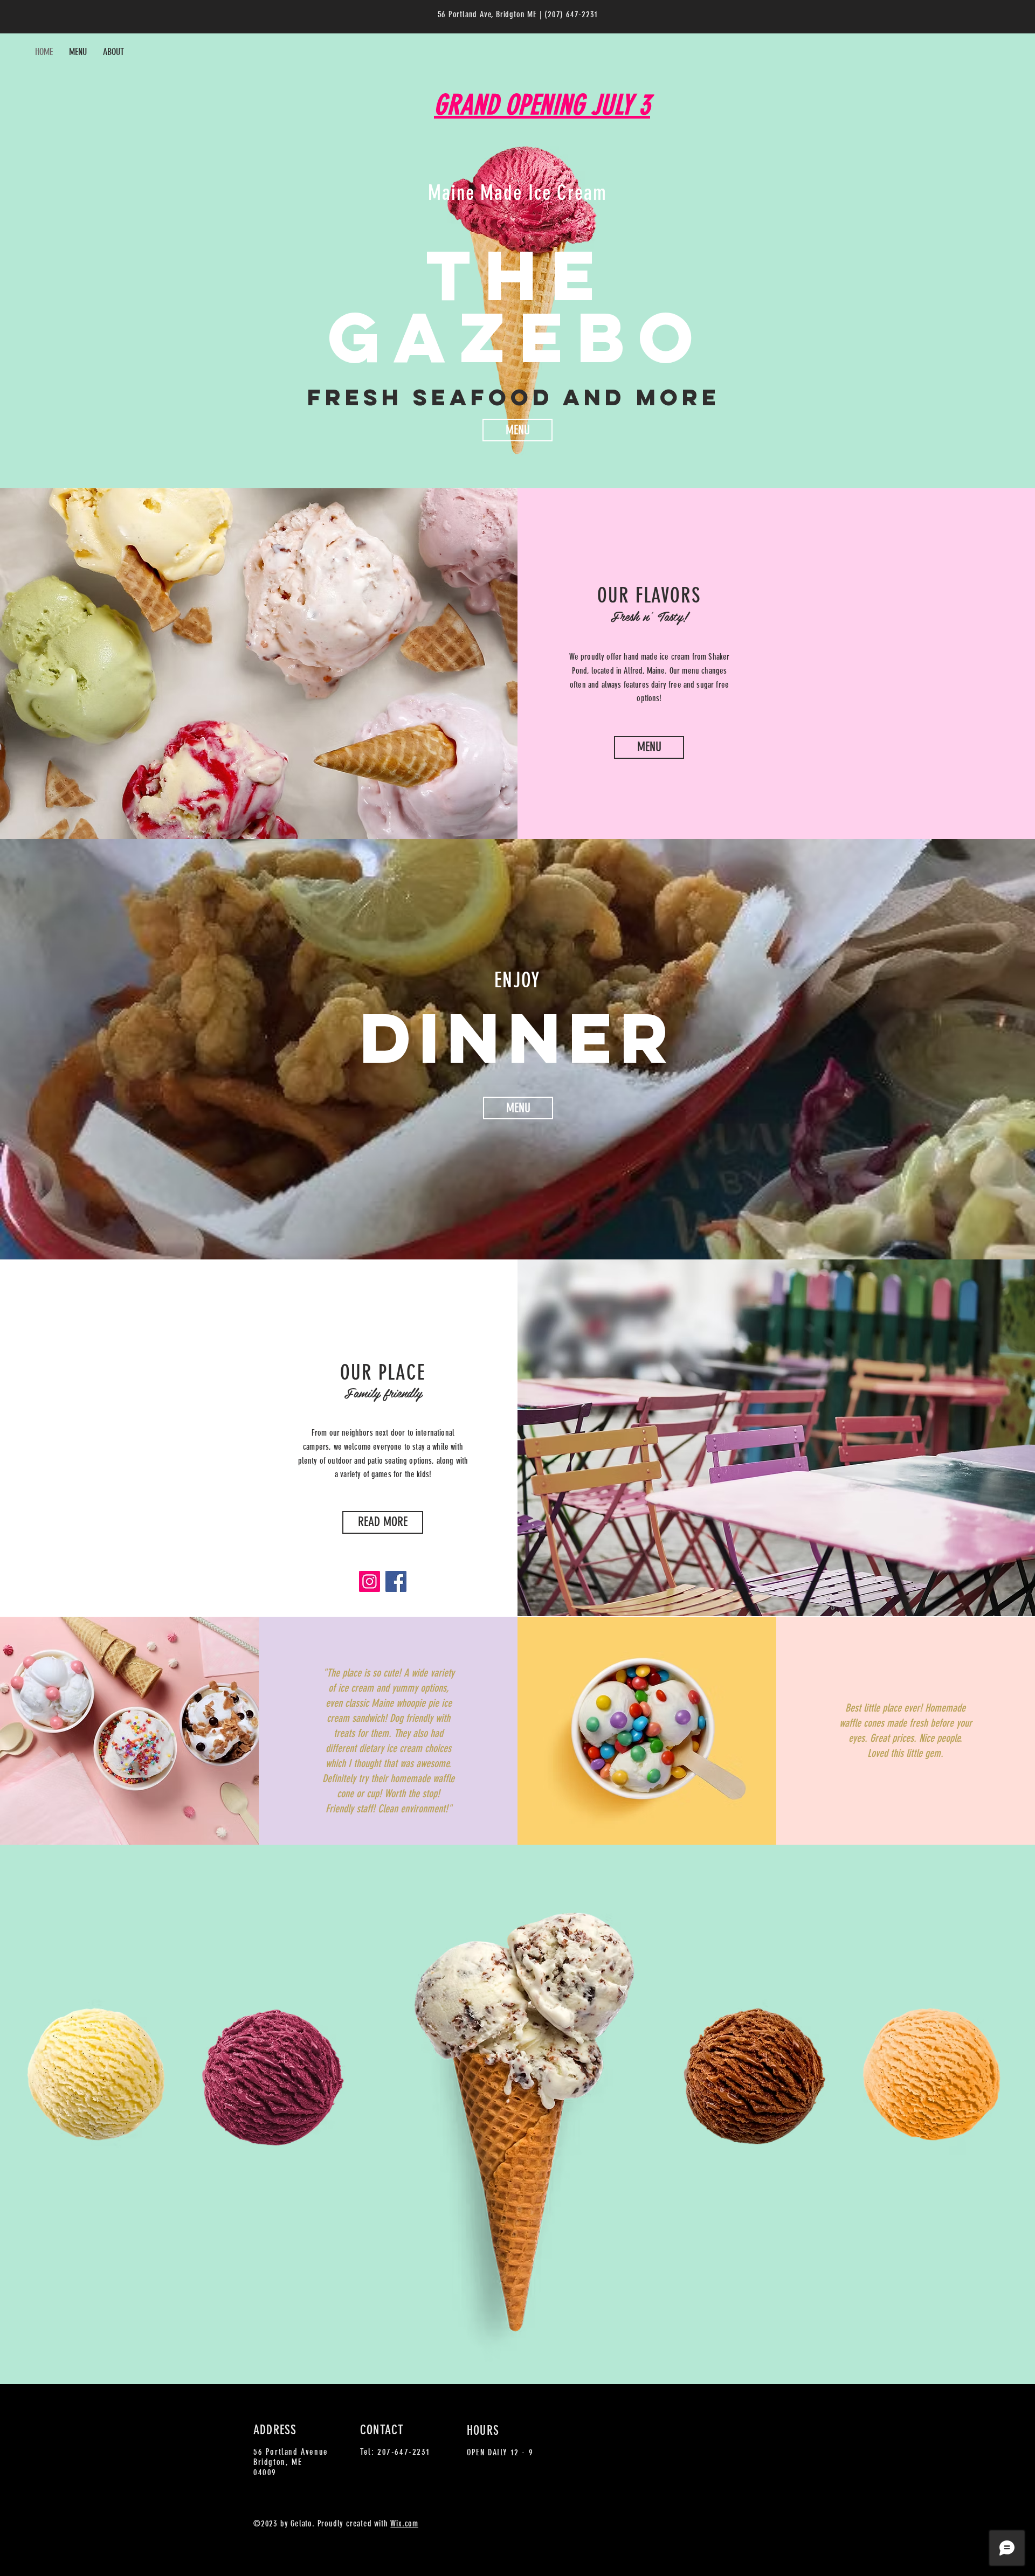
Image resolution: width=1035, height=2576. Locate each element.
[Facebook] (396, 1581)
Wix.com (404, 2523)
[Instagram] (370, 1581)
